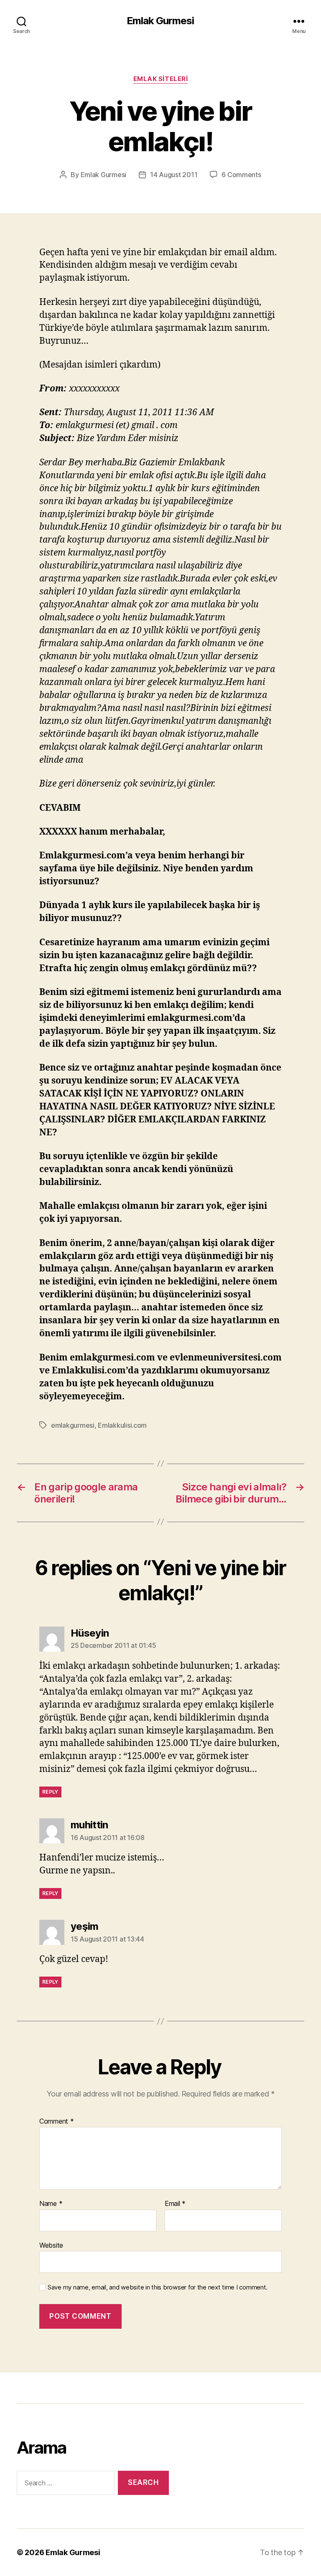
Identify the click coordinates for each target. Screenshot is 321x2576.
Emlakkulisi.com (122, 1425)
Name (51, 2204)
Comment (57, 2122)
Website (51, 2245)
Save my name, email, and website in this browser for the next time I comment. (158, 2287)
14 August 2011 (174, 175)
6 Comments (241, 175)
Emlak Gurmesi (160, 21)
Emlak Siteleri (161, 79)
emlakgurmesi (73, 1425)
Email (175, 2204)
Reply (50, 1792)
